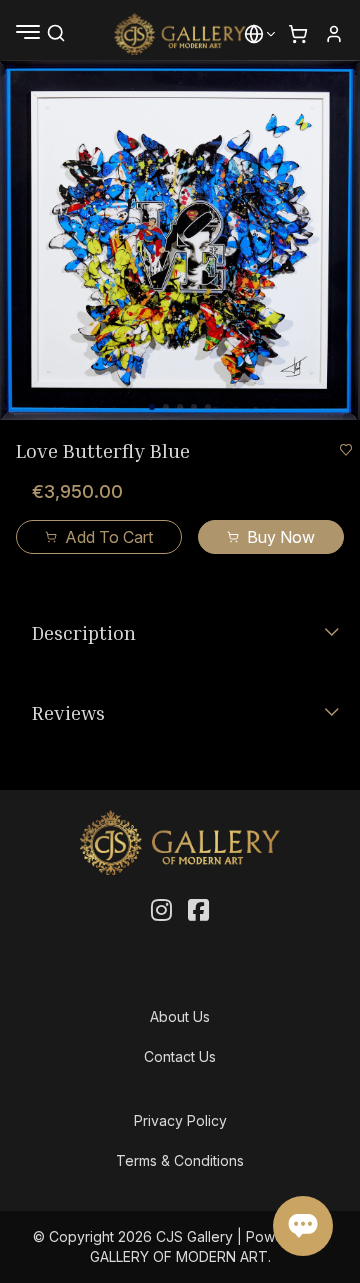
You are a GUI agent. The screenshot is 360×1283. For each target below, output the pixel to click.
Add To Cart (109, 537)
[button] (254, 34)
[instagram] (161, 911)
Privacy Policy (180, 1120)
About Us (180, 1016)
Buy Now (281, 537)
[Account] (334, 34)
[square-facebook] (198, 911)
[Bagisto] (180, 34)
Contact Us (180, 1056)
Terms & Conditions (180, 1160)
